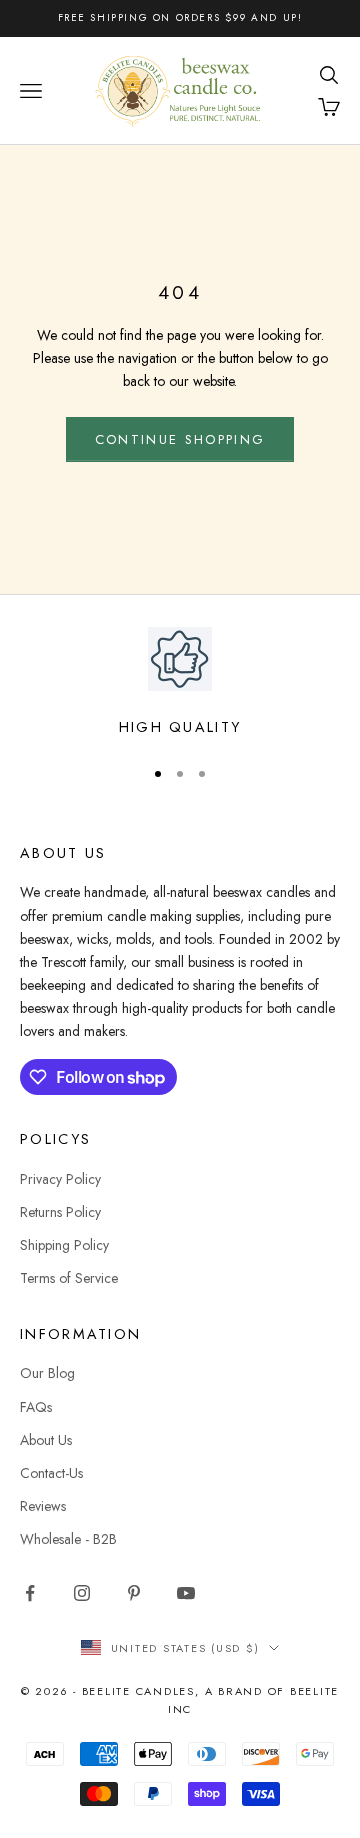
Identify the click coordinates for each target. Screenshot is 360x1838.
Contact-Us (51, 1473)
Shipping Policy (64, 1245)
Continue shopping (180, 439)
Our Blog (47, 1373)
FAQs (36, 1407)
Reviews (43, 1506)
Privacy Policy (60, 1179)
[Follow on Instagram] (82, 1593)
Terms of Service (69, 1278)
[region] (180, 683)
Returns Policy (60, 1212)
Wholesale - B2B (68, 1539)
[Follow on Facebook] (30, 1593)
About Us (46, 1440)
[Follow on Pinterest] (134, 1593)
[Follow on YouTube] (186, 1593)
